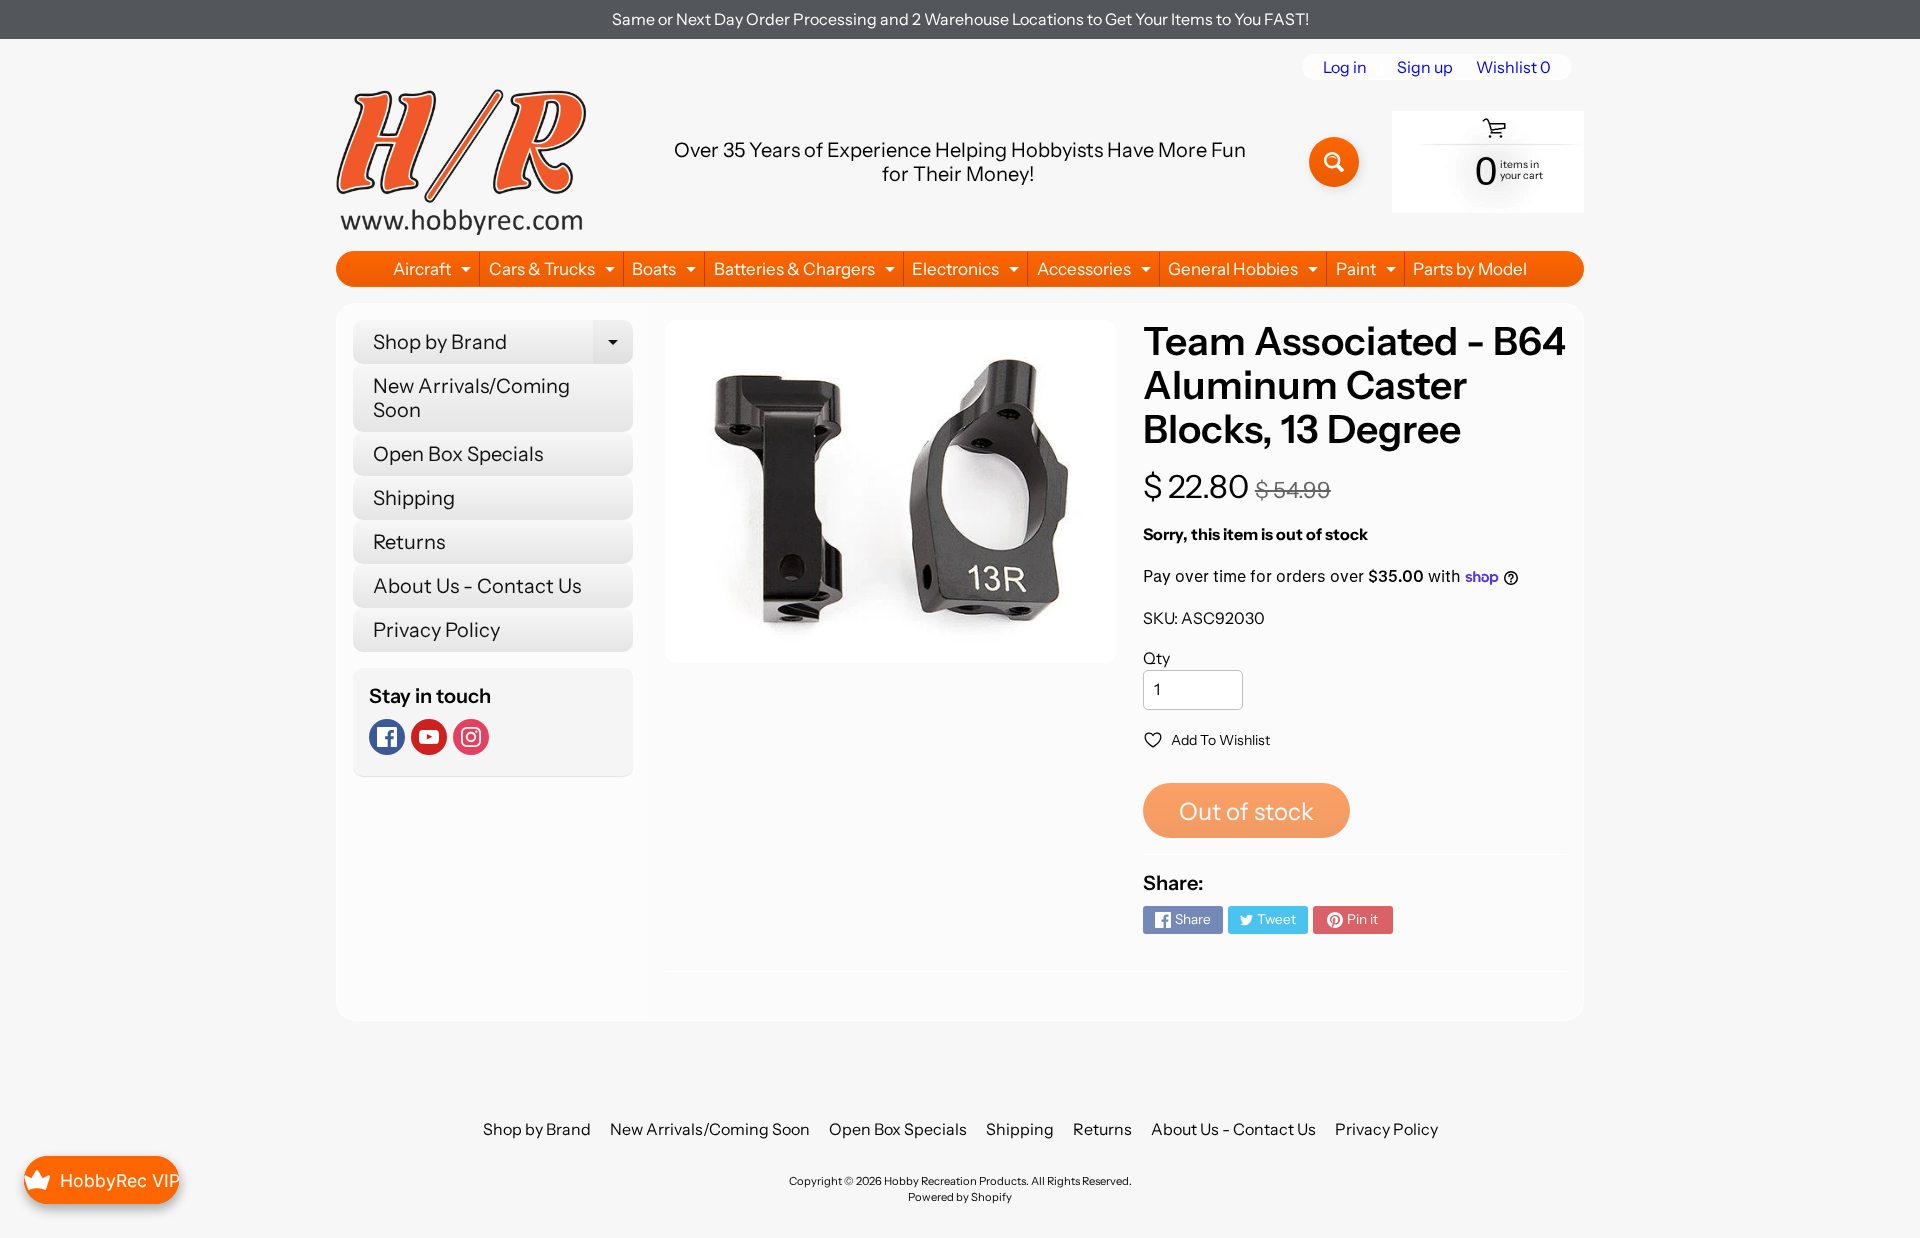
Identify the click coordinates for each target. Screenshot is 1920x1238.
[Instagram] (471, 737)
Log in (1345, 67)
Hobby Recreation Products (955, 1181)
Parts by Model (1470, 269)
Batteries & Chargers (807, 272)
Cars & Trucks (554, 272)
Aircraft (434, 272)
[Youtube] (429, 737)
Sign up (1425, 67)
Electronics (968, 272)
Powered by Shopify (960, 1197)
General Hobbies (1245, 272)
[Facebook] (387, 737)
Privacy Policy (436, 630)
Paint (1368, 272)
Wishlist (1513, 67)
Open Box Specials (458, 454)
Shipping (414, 498)
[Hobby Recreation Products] (461, 162)
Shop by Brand (503, 347)
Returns (409, 542)
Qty (1156, 658)
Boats (666, 272)
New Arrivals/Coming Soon (471, 398)
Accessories (1096, 272)
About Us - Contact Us (477, 586)
